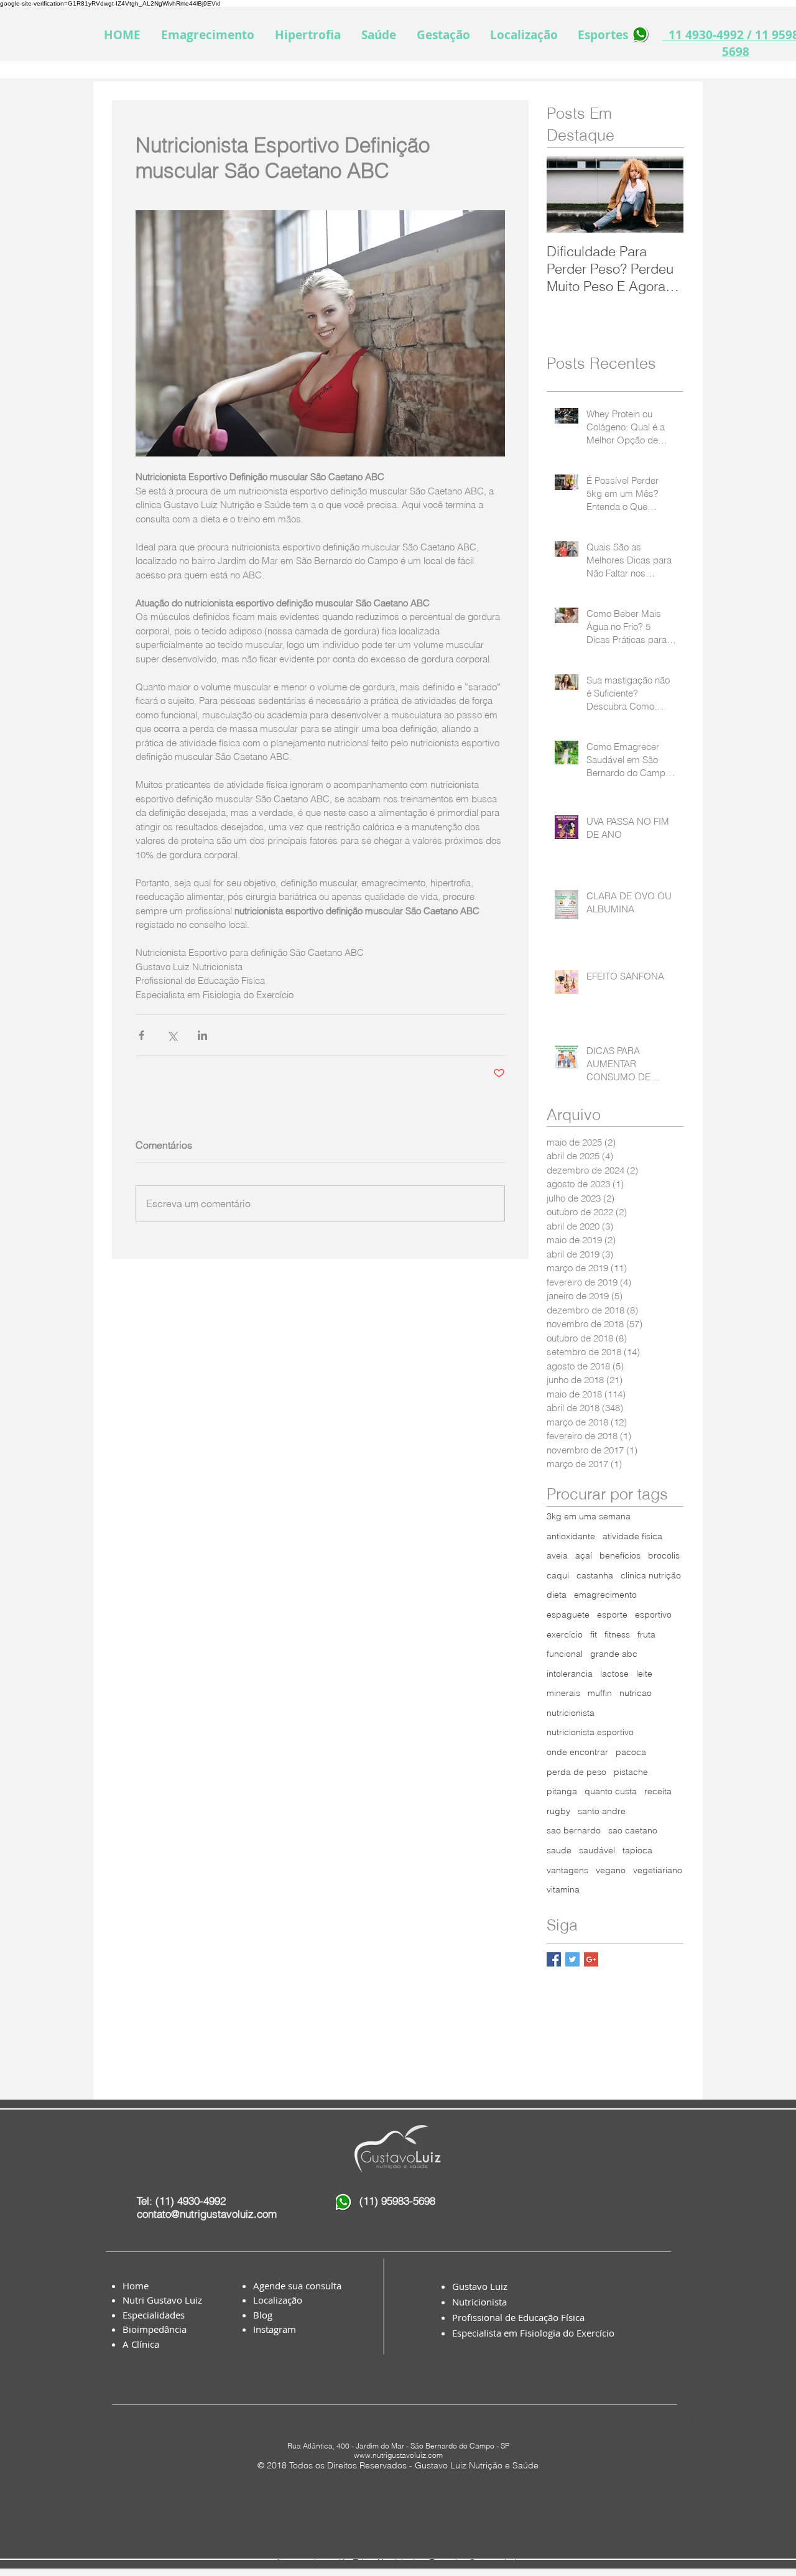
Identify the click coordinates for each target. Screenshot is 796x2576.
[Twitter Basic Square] (572, 1959)
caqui (558, 1575)
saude (559, 1850)
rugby (558, 1811)
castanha (595, 1575)
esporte (612, 1615)
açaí (584, 1555)
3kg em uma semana (589, 1516)
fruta (646, 1634)
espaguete (568, 1615)
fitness (617, 1634)
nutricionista (571, 1713)
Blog (263, 2315)
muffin (600, 1693)
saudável (597, 1850)
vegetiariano (658, 1870)
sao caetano (633, 1830)
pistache (631, 1772)
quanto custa (611, 1791)
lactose (614, 1674)
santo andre (602, 1811)
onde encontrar (577, 1752)
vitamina (563, 1889)
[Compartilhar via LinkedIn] (202, 1035)
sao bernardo (574, 1830)
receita (658, 1791)
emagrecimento (605, 1595)
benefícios (620, 1555)
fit (594, 1634)
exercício (565, 1634)
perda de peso (576, 1772)
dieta (557, 1595)
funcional (565, 1654)
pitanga (562, 1791)
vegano (611, 1870)
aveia (557, 1555)
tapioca (637, 1850)
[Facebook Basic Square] (554, 1959)
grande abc (614, 1654)
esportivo (653, 1615)
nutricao (636, 1693)
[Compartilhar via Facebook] (141, 1035)
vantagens (567, 1870)
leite (644, 1674)
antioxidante (571, 1536)
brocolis (664, 1555)
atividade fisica (632, 1536)
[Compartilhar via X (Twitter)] (172, 1035)
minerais (563, 1693)
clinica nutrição (651, 1575)
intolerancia (570, 1674)
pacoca (631, 1752)
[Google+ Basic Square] (591, 1959)
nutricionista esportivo (590, 1732)
